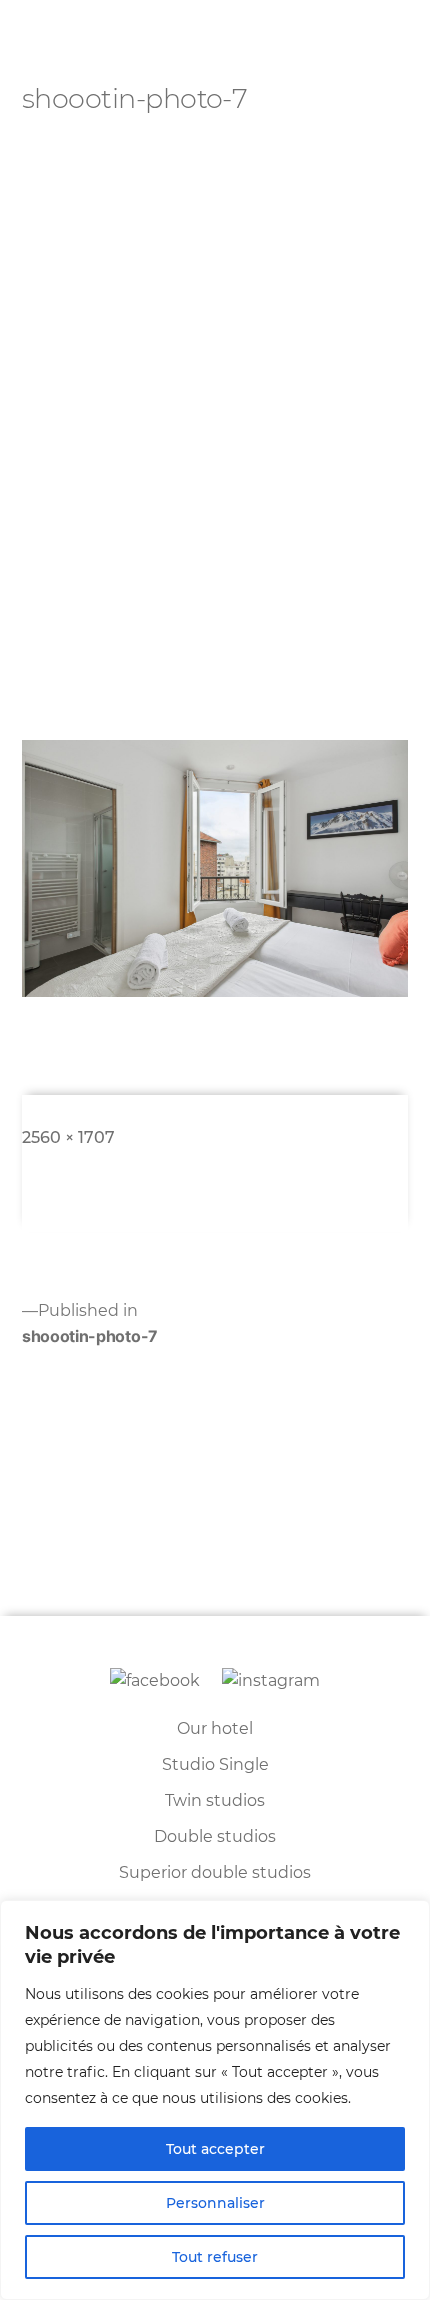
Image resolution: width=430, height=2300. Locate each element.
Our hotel (215, 1728)
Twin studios (215, 1800)
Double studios (215, 1836)
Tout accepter (215, 2149)
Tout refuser (215, 2257)
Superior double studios (215, 1872)
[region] (215, 2100)
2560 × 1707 (68, 1137)
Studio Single (215, 1764)
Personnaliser (215, 2203)
